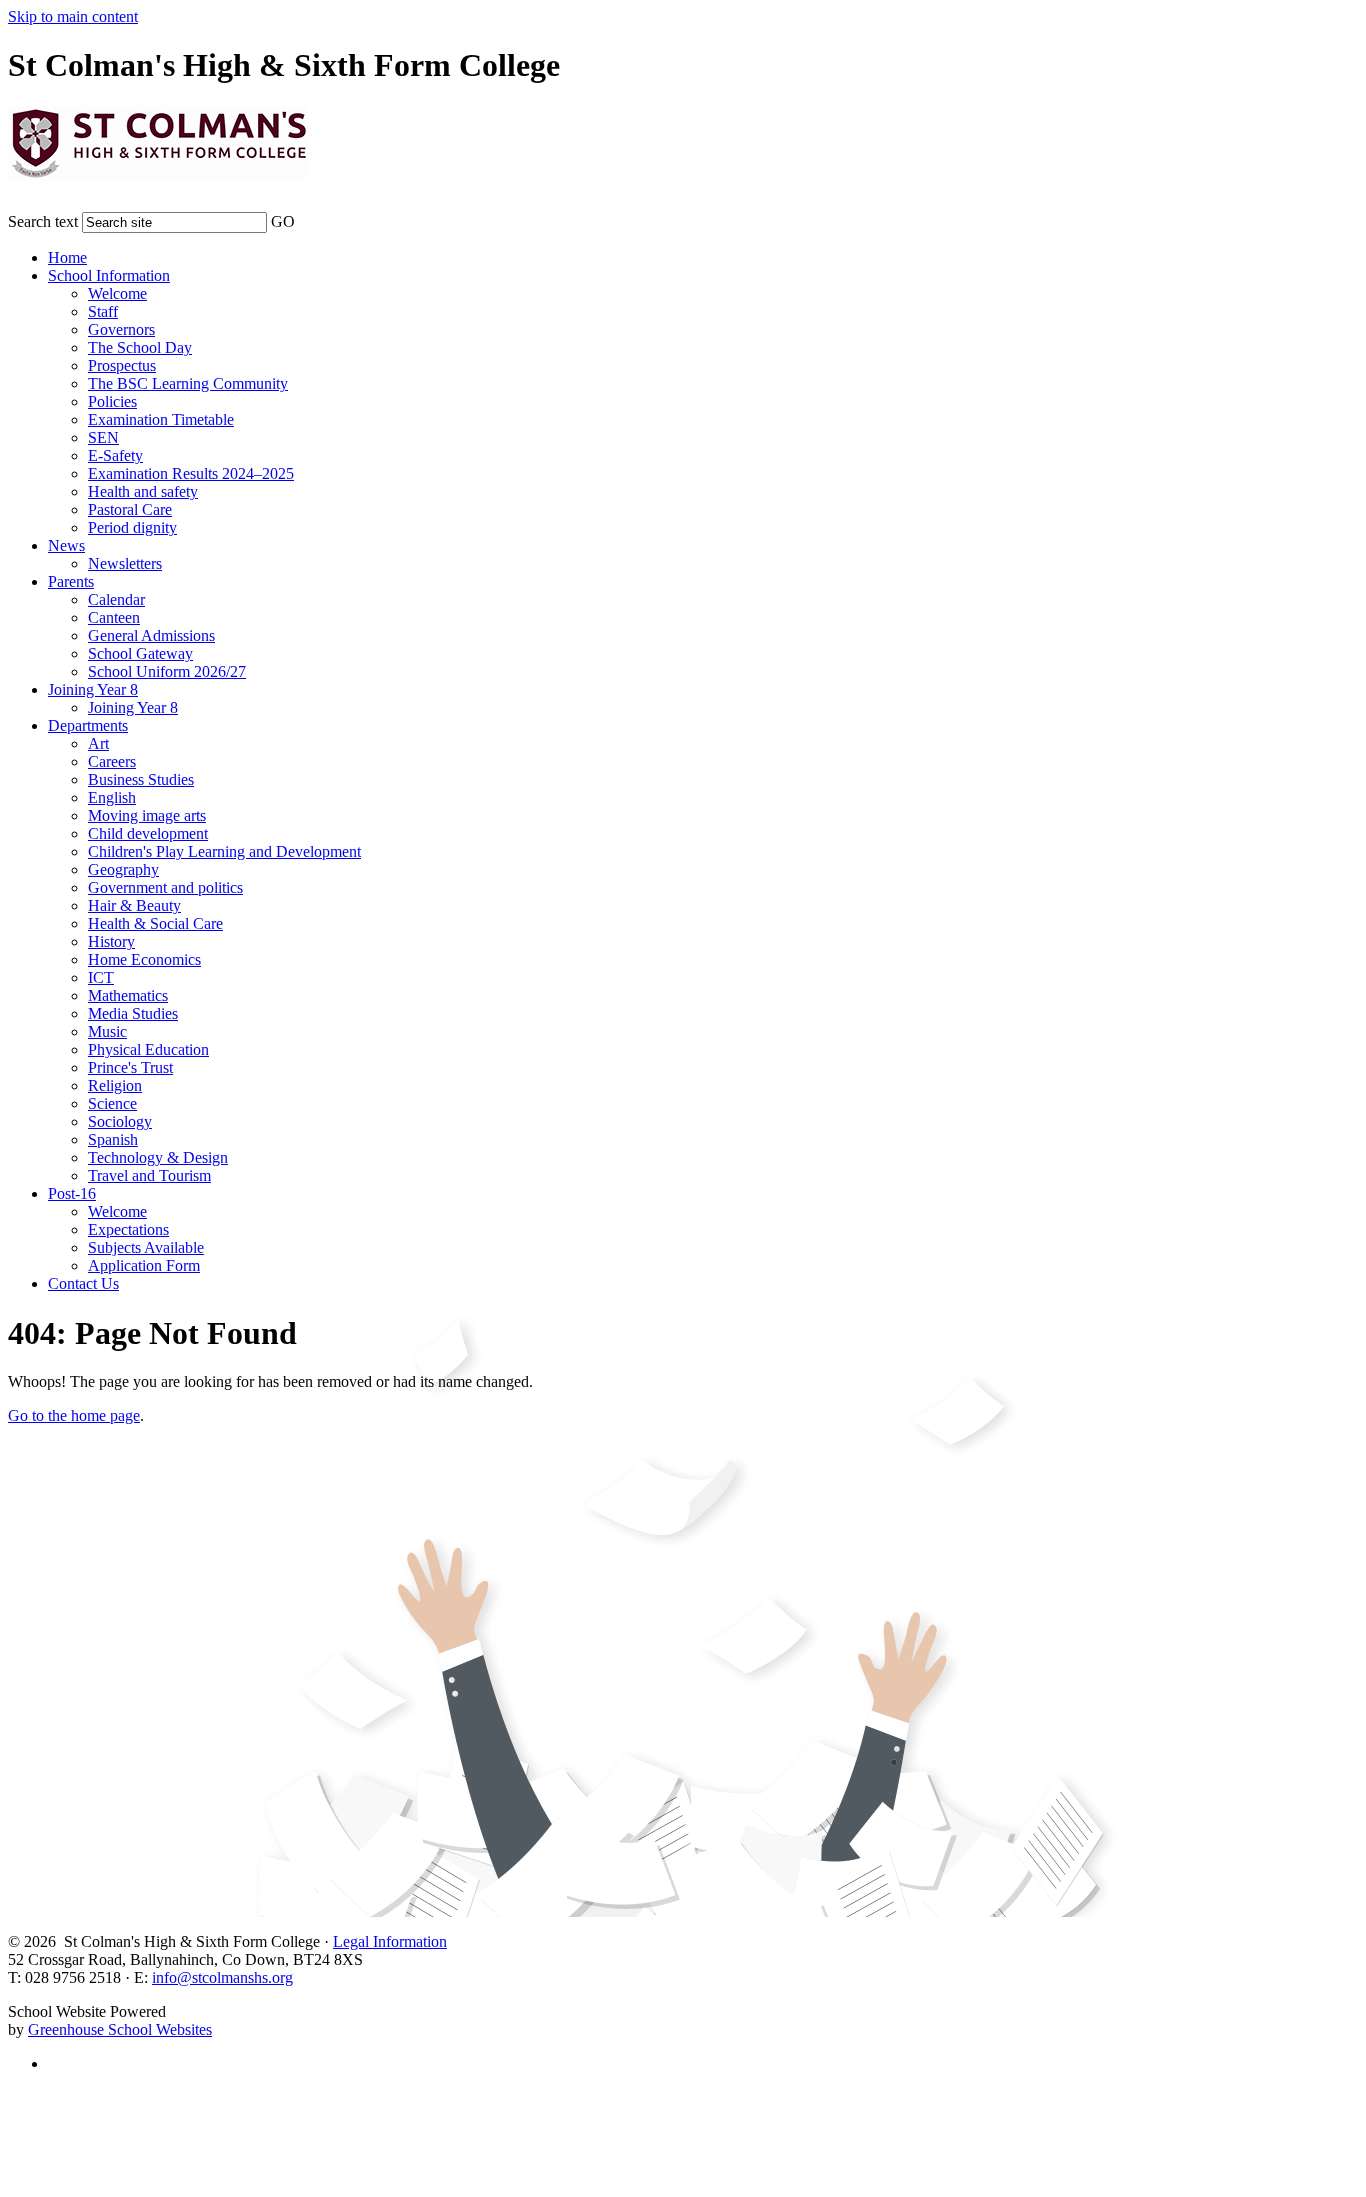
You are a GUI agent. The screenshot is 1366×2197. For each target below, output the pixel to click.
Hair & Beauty (134, 905)
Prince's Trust (130, 1067)
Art (98, 743)
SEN (103, 437)
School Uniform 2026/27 (167, 671)
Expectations (128, 1229)
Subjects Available (146, 1247)
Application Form (144, 1265)
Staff (103, 311)
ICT (101, 977)
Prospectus (122, 365)
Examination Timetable (161, 419)
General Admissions (151, 635)
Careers (112, 761)
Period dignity (132, 527)
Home (67, 257)
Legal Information (390, 1941)
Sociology (120, 1121)
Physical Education (148, 1049)
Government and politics (165, 887)
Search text (43, 221)
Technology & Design (158, 1157)
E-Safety (115, 455)
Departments (88, 725)
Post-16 (72, 1193)
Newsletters (125, 563)
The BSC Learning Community (188, 383)
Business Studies (141, 779)
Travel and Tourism (149, 1175)
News (66, 545)
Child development (148, 833)
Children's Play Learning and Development (224, 851)
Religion (115, 1085)
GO (283, 221)
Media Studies (133, 1013)
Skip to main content (73, 16)
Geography (123, 869)
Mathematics (128, 995)
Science (112, 1103)
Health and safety (143, 491)
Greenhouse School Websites (120, 2029)
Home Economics (144, 959)
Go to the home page (74, 1415)
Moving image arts (147, 815)
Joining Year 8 (93, 689)
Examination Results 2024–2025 (191, 473)
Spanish (113, 1139)
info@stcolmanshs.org (222, 1977)
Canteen (114, 617)
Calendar (116, 599)
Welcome (117, 293)
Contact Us (83, 1283)
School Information (109, 275)
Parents (71, 581)
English (112, 797)
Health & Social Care (155, 923)
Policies (112, 401)
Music (107, 1031)
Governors (121, 329)
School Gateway (140, 653)
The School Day (140, 347)
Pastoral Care (130, 509)
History (111, 941)
